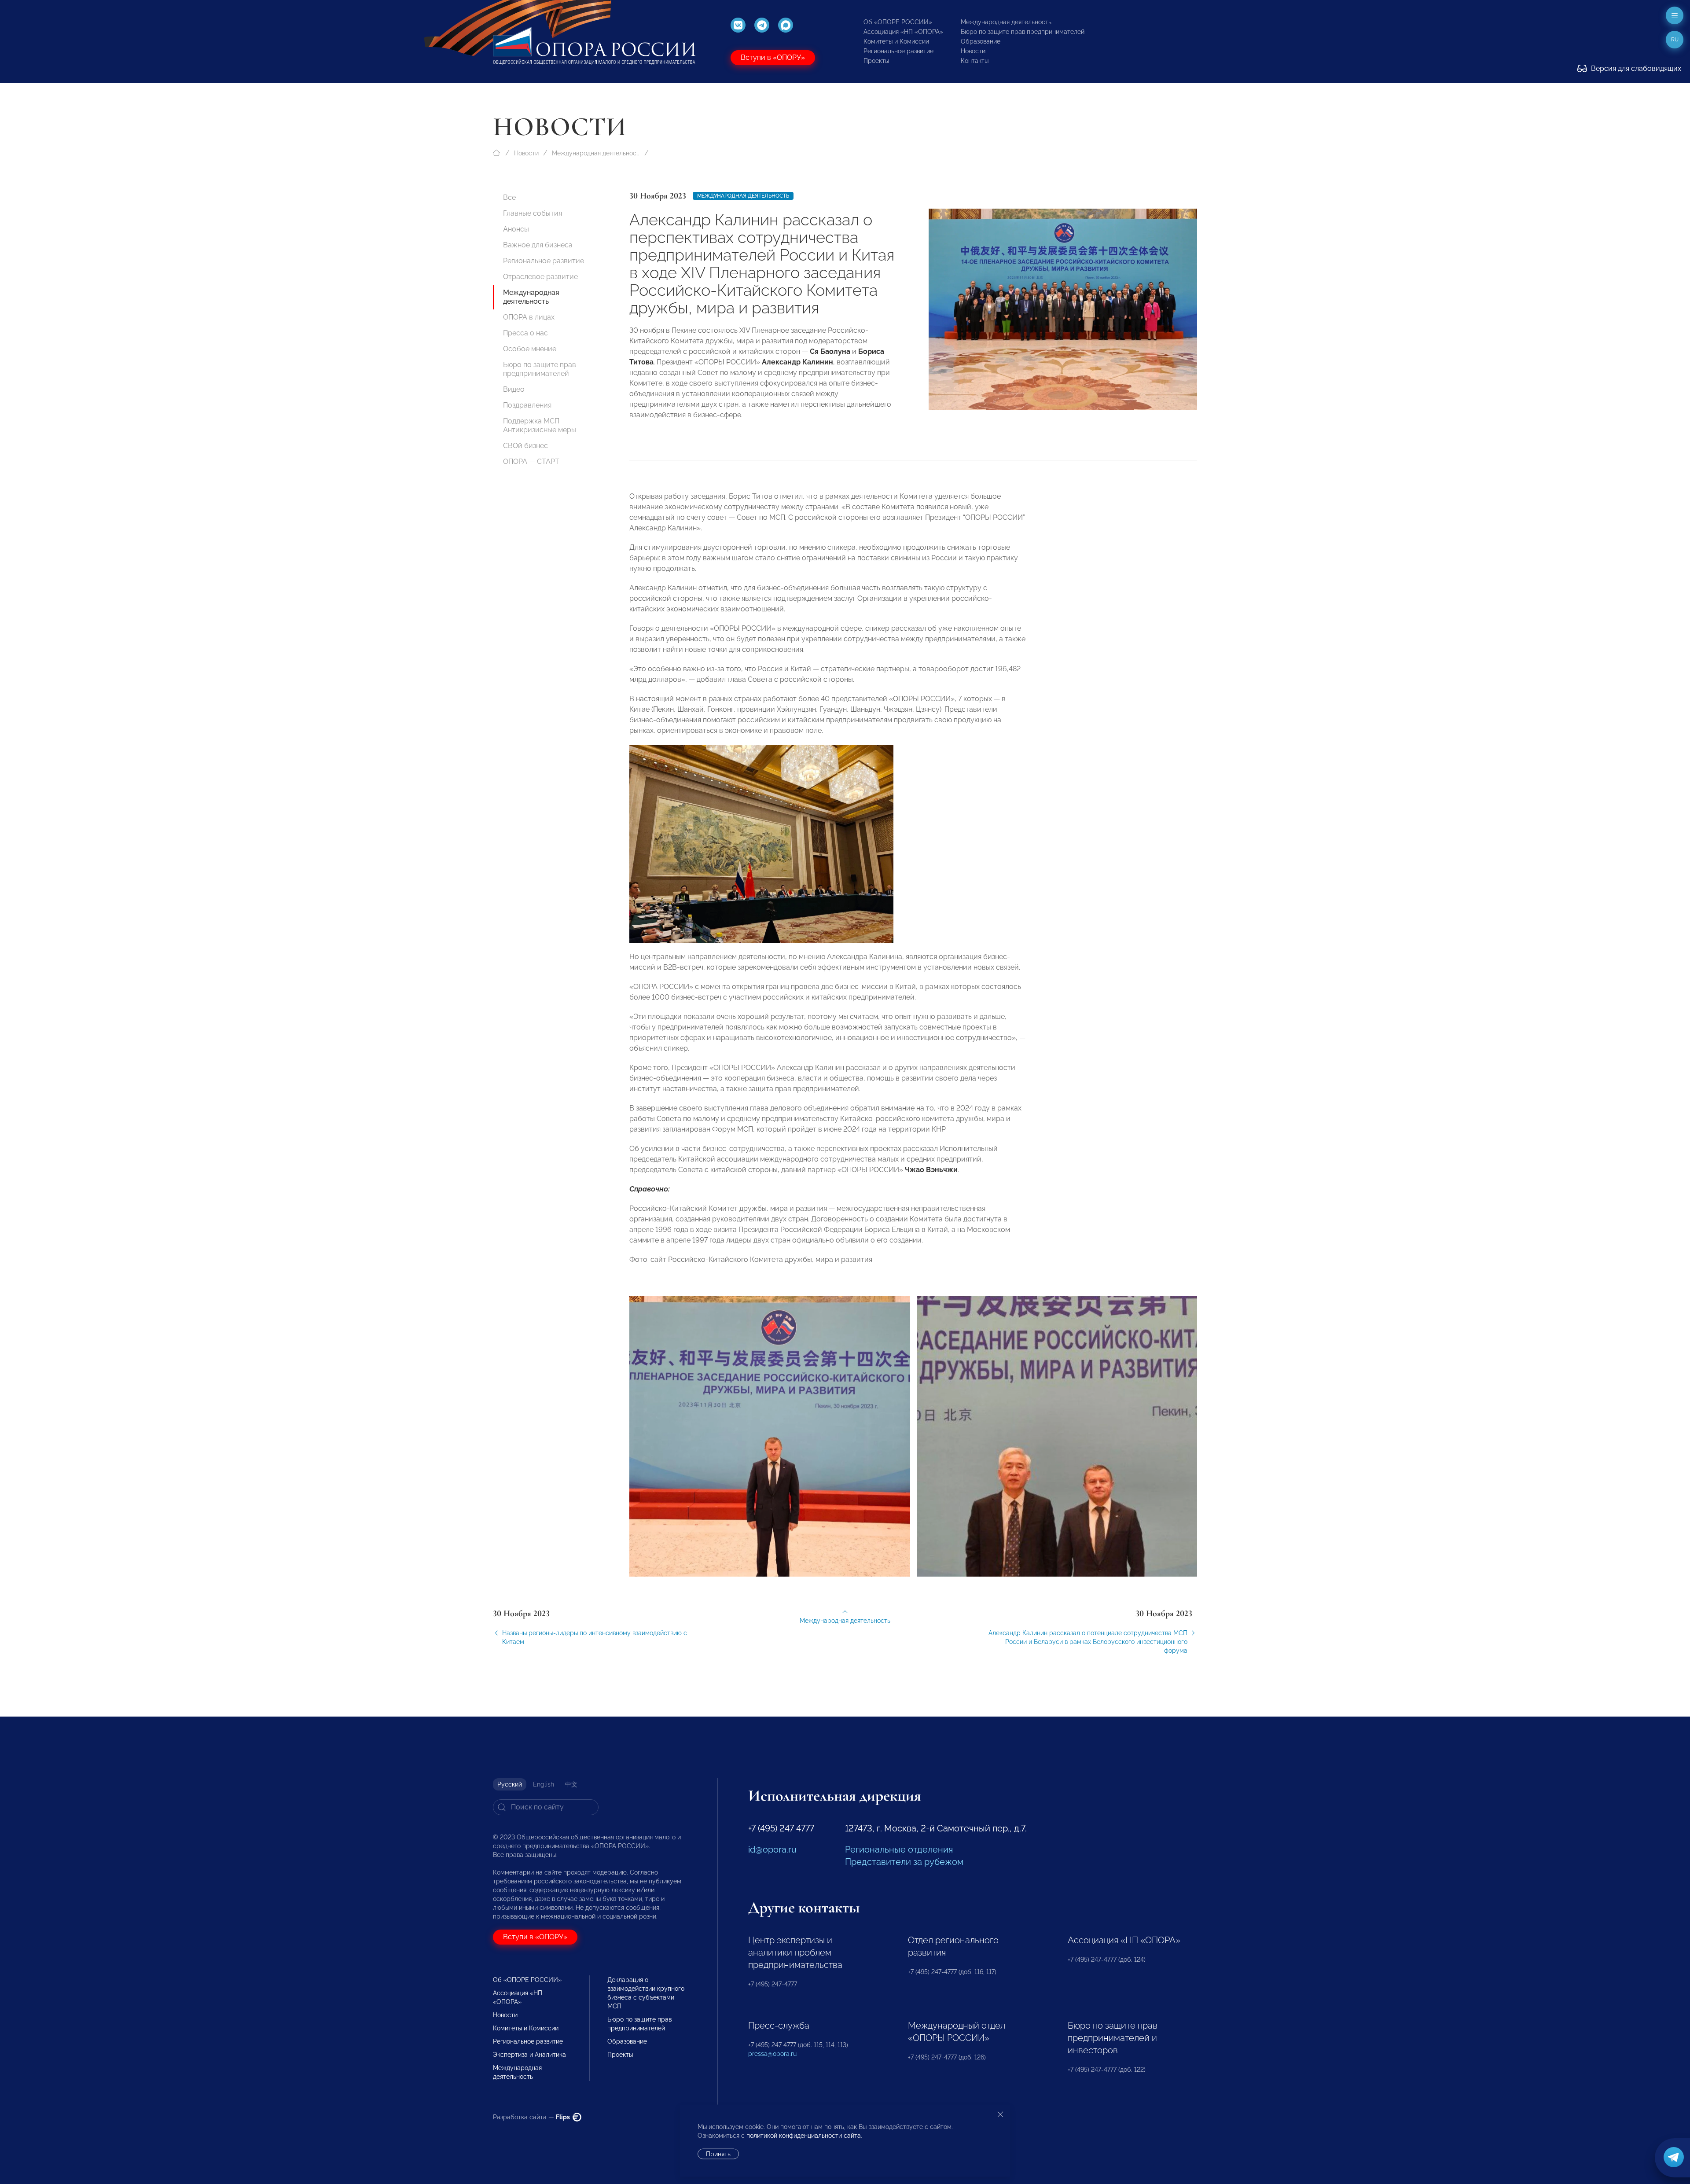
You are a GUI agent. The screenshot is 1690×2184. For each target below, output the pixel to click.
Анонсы (516, 229)
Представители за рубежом (904, 1862)
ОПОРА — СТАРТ (531, 461)
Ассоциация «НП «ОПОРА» (903, 32)
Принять (718, 2154)
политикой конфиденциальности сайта (804, 2136)
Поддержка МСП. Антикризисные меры (540, 425)
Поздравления (527, 405)
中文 (571, 1784)
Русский (510, 1784)
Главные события (533, 213)
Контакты (975, 61)
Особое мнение (530, 349)
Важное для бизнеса (538, 245)
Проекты (876, 61)
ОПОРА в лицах (529, 317)
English (544, 1784)
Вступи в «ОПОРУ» (773, 57)
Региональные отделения (899, 1849)
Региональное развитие (898, 51)
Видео (514, 389)
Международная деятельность (1006, 22)
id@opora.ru (772, 1849)
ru (1675, 40)
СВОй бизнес (525, 446)
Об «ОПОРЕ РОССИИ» (898, 22)
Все (509, 197)
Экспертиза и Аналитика (529, 2055)
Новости (973, 51)
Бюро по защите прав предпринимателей (1023, 32)
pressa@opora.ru (772, 2054)
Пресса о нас (525, 333)
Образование (981, 41)
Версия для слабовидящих (1635, 68)
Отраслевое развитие (540, 277)
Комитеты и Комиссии (896, 41)
